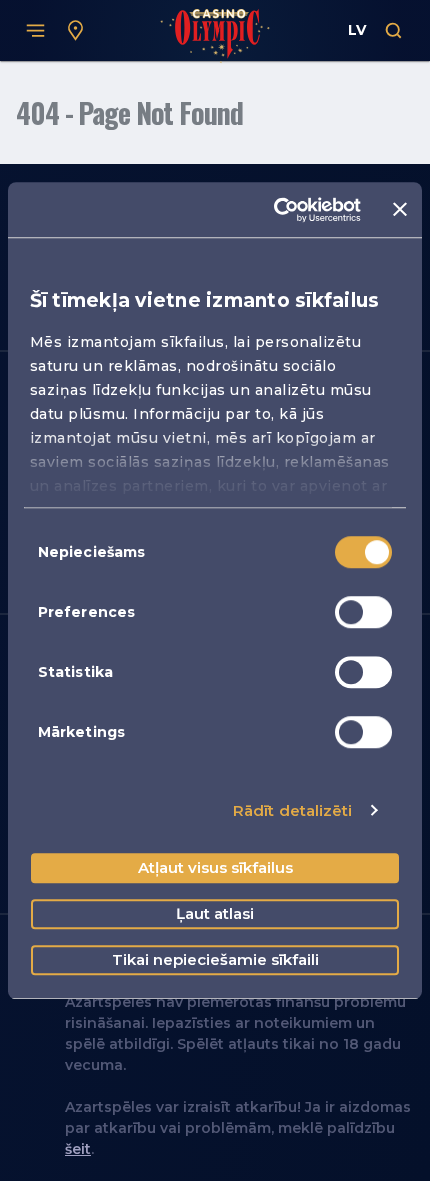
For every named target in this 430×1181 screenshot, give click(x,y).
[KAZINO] (76, 31)
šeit (78, 1149)
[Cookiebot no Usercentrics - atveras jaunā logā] (275, 210)
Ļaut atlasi (215, 913)
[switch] (363, 612)
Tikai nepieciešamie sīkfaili (215, 959)
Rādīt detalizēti (293, 810)
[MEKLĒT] (394, 31)
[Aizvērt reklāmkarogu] (400, 210)
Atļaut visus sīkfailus (215, 867)
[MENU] (36, 31)
